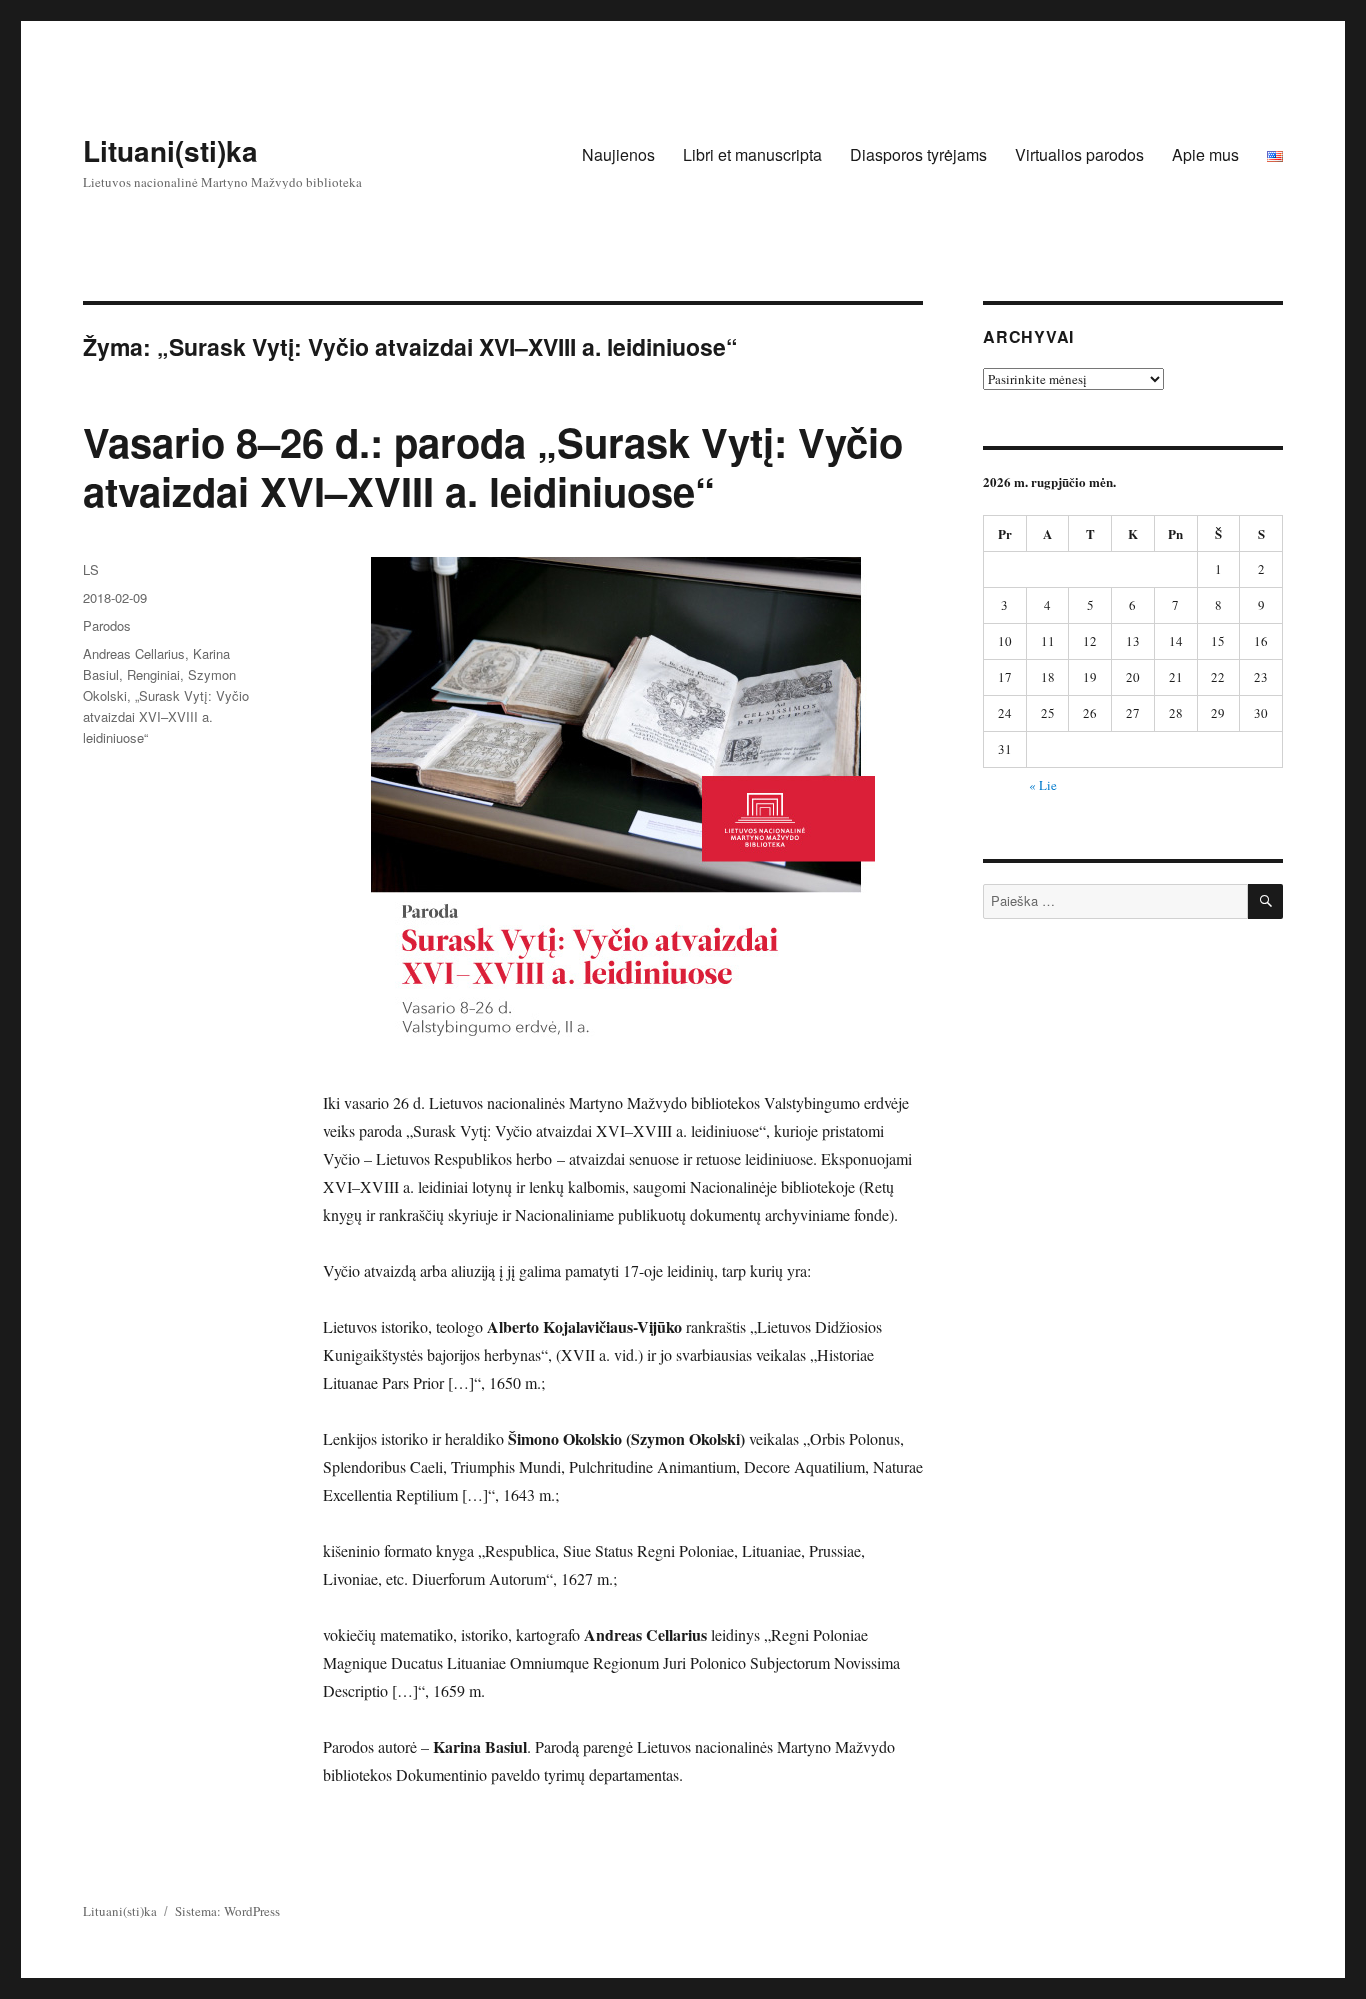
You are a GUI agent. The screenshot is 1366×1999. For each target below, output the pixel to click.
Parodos (107, 625)
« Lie (1043, 785)
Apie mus (1205, 154)
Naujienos (618, 154)
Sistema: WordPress (227, 1911)
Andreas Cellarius (134, 653)
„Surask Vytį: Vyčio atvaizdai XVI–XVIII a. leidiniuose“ (166, 716)
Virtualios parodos (1079, 154)
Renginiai (153, 674)
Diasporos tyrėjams (918, 154)
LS (91, 569)
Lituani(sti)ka (170, 150)
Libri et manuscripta (752, 154)
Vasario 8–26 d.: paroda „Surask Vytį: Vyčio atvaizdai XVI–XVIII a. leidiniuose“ (493, 466)
